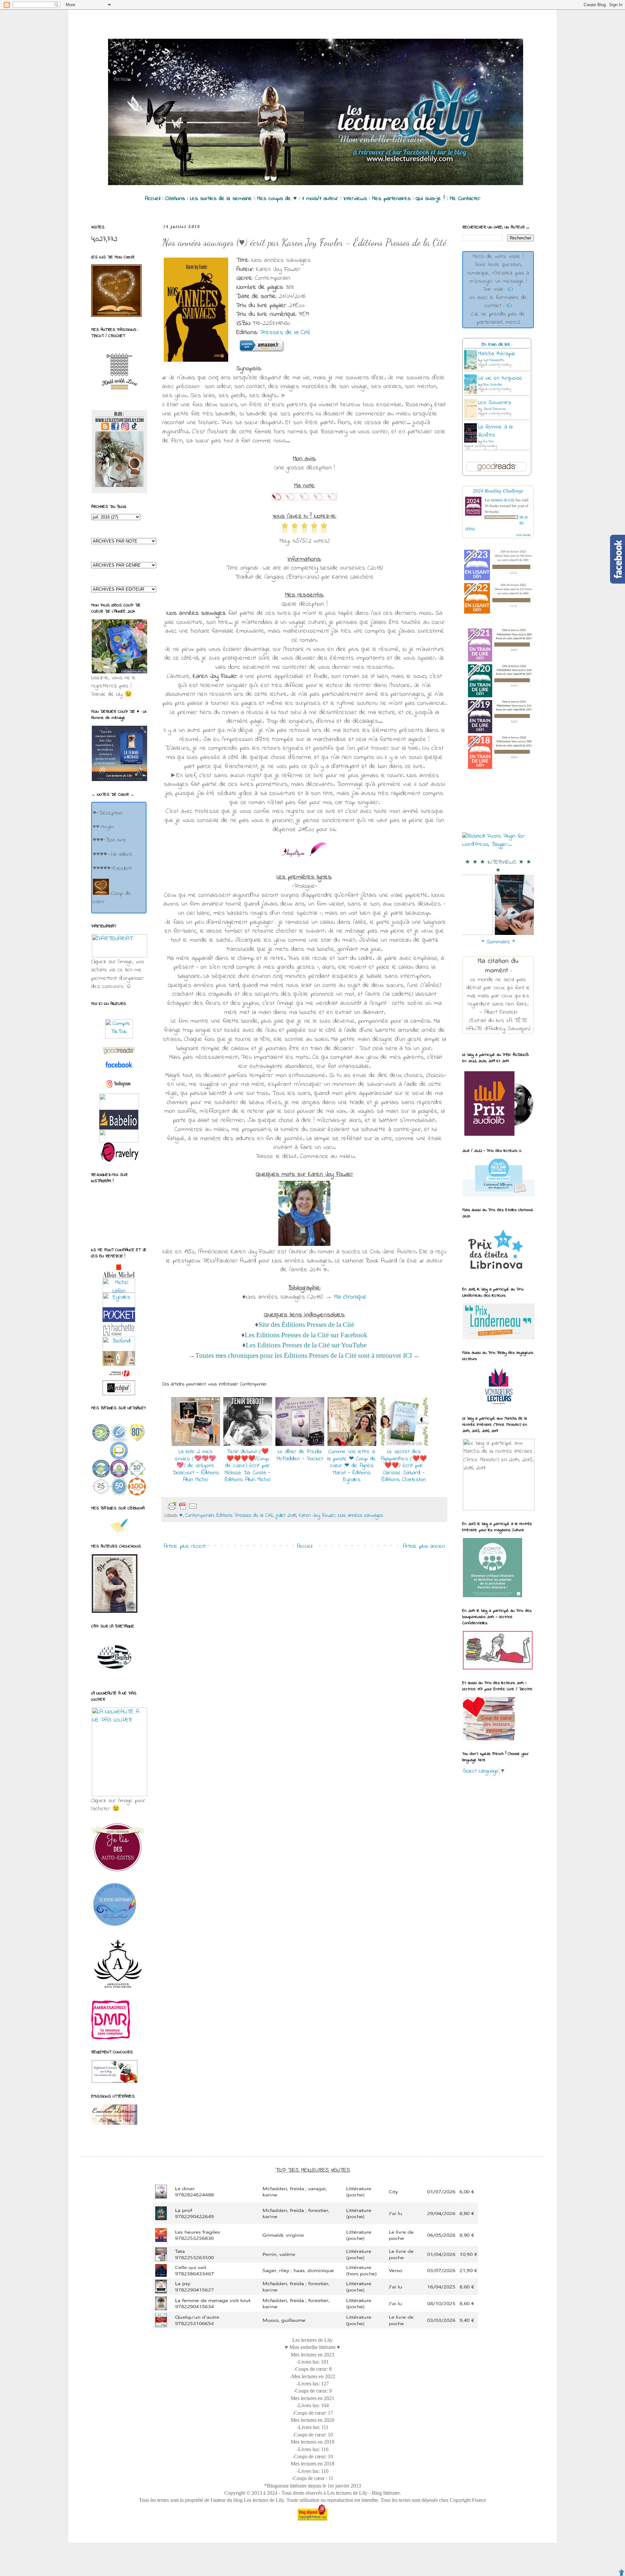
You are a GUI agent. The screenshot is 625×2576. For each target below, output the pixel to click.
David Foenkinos (494, 409)
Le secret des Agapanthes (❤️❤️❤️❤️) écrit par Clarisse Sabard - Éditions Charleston (404, 1466)
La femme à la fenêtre (495, 431)
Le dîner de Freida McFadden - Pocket (300, 1455)
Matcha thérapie (497, 354)
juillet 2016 (286, 1516)
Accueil (305, 1546)
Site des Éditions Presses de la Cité (306, 1325)
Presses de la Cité (285, 333)
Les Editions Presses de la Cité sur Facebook (306, 1335)
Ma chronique (350, 1297)
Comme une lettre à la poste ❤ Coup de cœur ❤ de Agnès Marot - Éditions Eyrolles (352, 1466)
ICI (510, 290)
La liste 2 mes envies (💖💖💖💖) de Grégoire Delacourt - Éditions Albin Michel (196, 1466)
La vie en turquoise (500, 378)
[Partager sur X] (229, 1506)
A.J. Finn (489, 442)
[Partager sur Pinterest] (250, 1506)
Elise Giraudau (493, 385)
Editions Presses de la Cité (245, 1516)
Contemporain (200, 1516)
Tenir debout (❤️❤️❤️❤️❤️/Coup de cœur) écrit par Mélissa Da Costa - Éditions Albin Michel (248, 1466)
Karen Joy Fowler (317, 1516)
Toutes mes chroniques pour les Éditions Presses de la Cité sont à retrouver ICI (305, 1355)
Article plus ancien (424, 1546)
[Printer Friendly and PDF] (183, 1506)
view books (523, 535)
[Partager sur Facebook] (240, 1506)
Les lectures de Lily (500, 500)
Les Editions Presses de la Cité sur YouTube (306, 1345)
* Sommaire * (498, 942)
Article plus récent (185, 1546)
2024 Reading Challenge (498, 490)
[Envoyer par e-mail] (208, 1506)
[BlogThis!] (219, 1506)
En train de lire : (497, 345)
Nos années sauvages (361, 1516)
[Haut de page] (621, 2572)
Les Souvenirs (495, 403)
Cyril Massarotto (493, 360)
